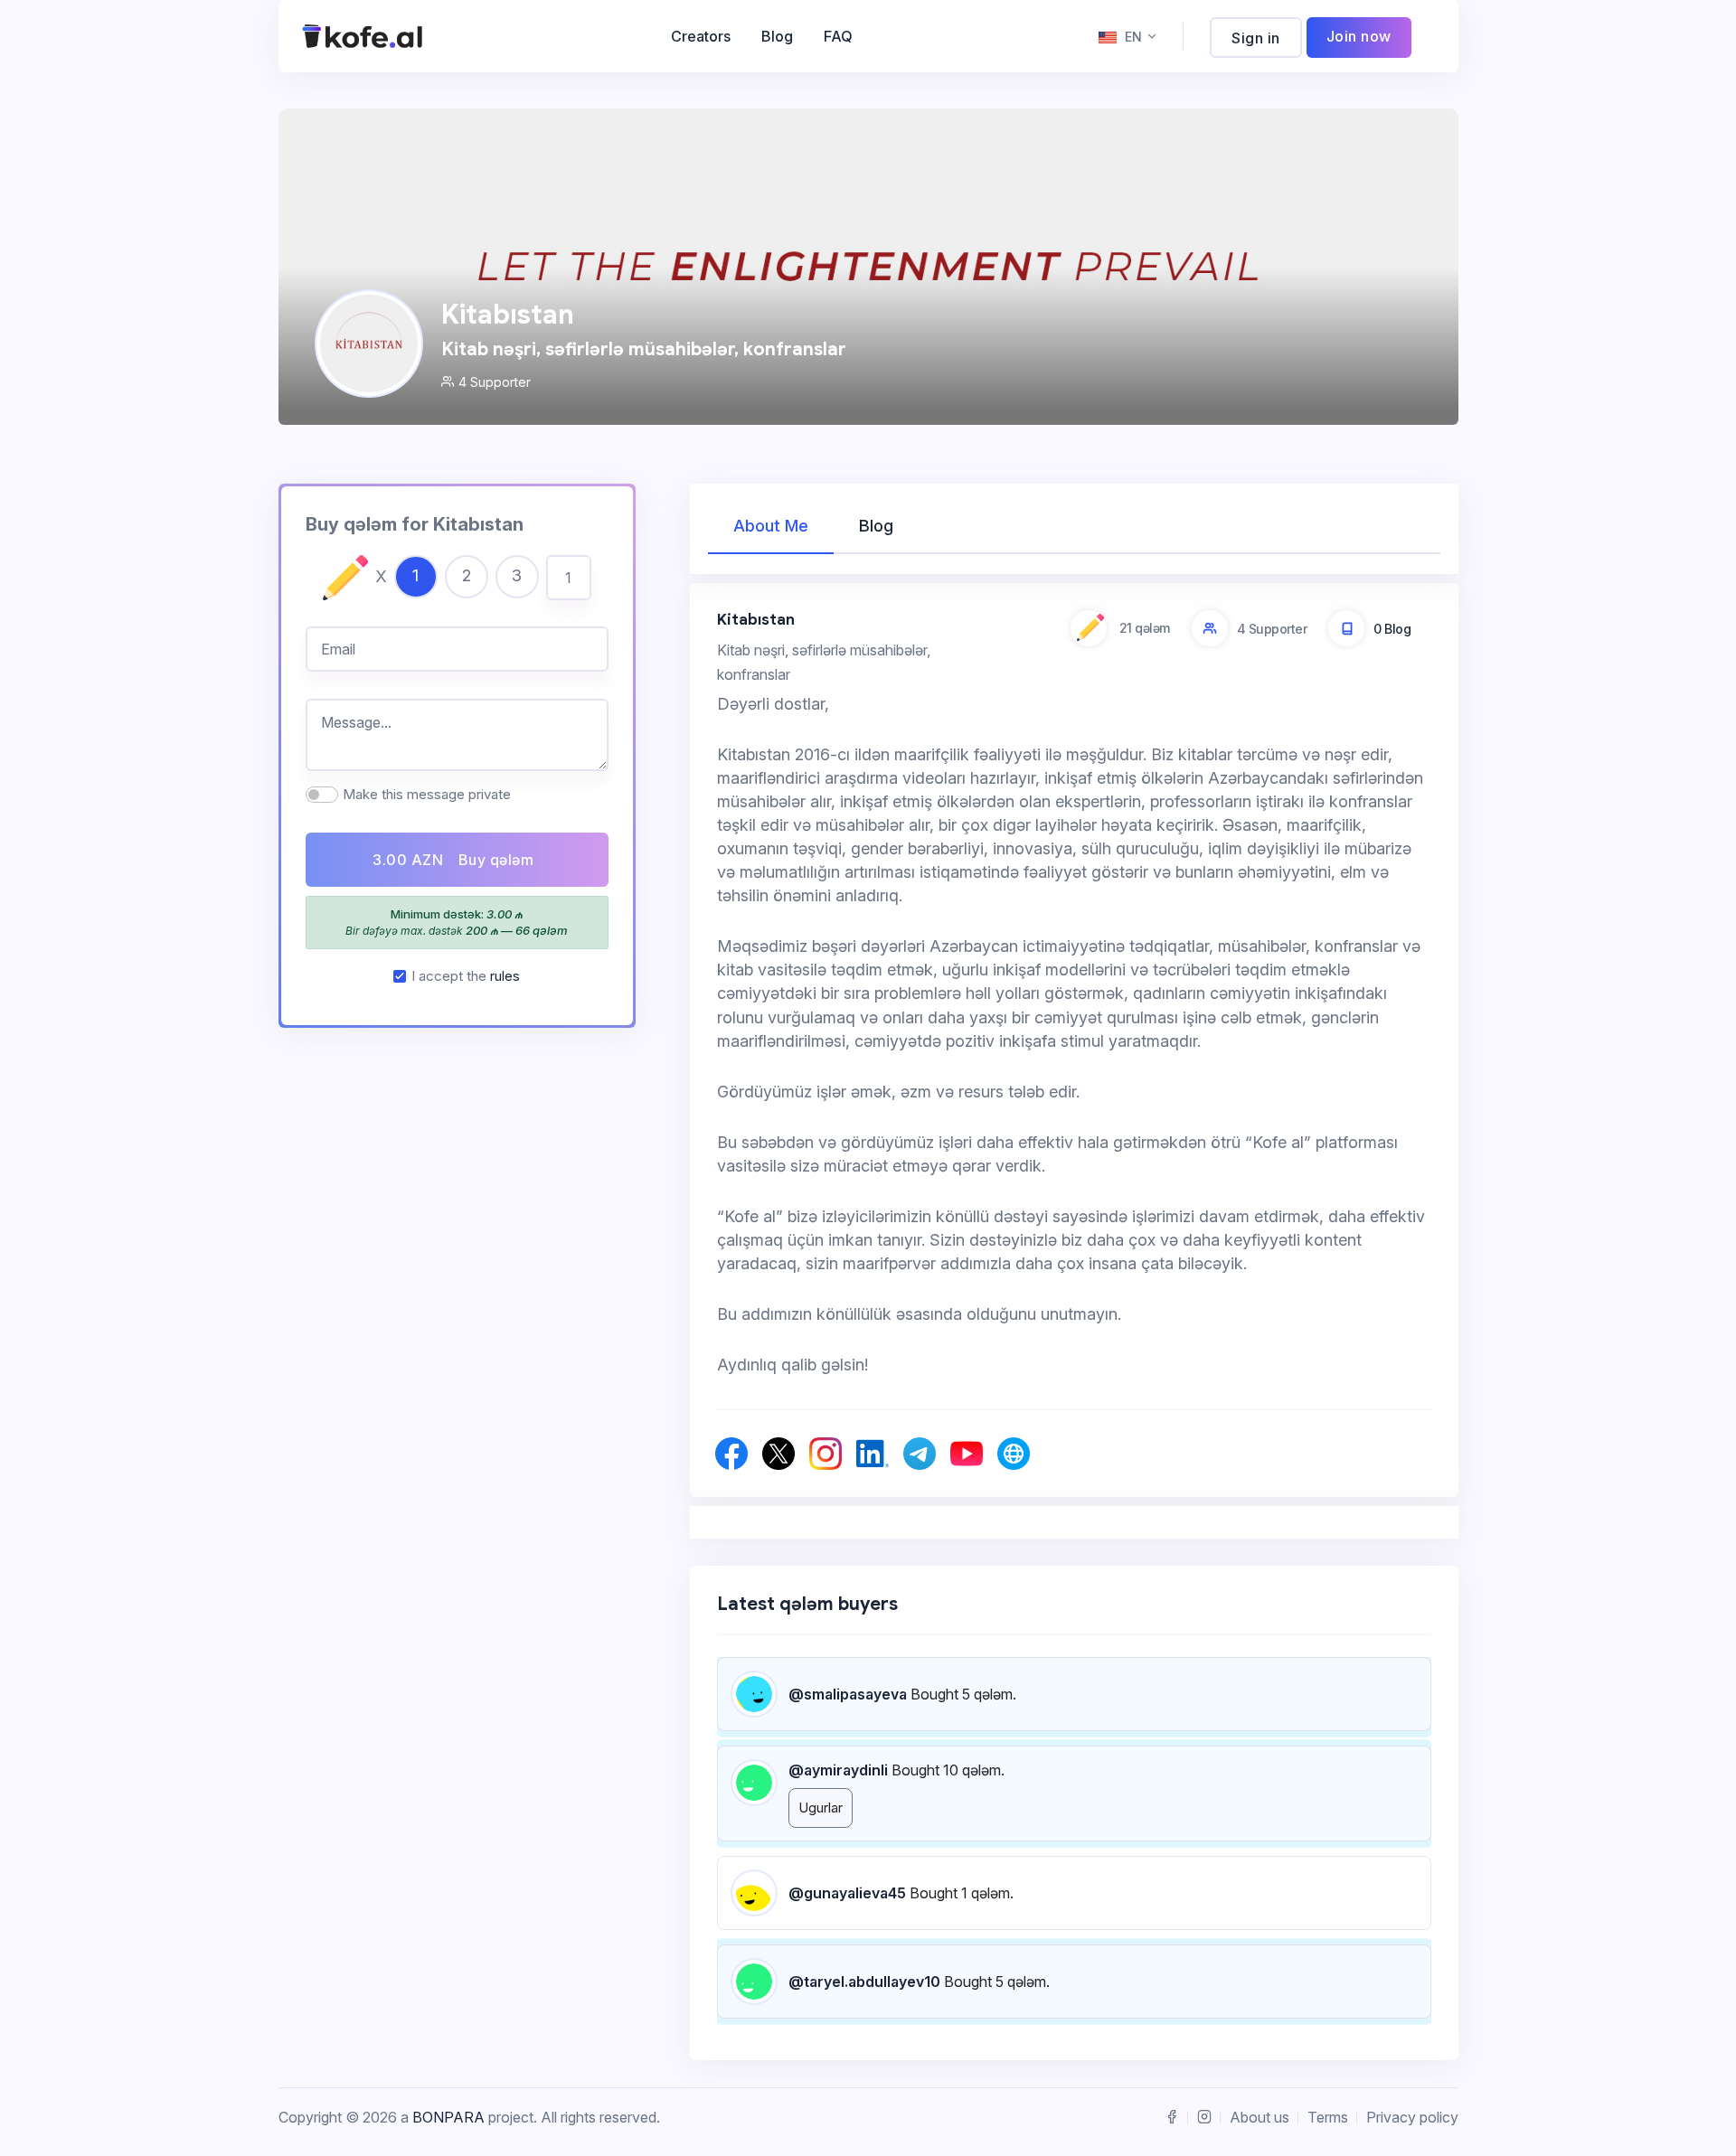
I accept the (466, 976)
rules (505, 976)
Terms (1328, 2117)
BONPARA (448, 2117)
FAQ (838, 36)
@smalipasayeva (848, 1694)
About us (1260, 2117)
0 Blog (1392, 629)
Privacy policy (1412, 2117)
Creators (701, 36)
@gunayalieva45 (847, 1893)
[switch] (322, 795)
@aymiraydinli (838, 1770)
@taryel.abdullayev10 (864, 1982)
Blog (777, 36)
